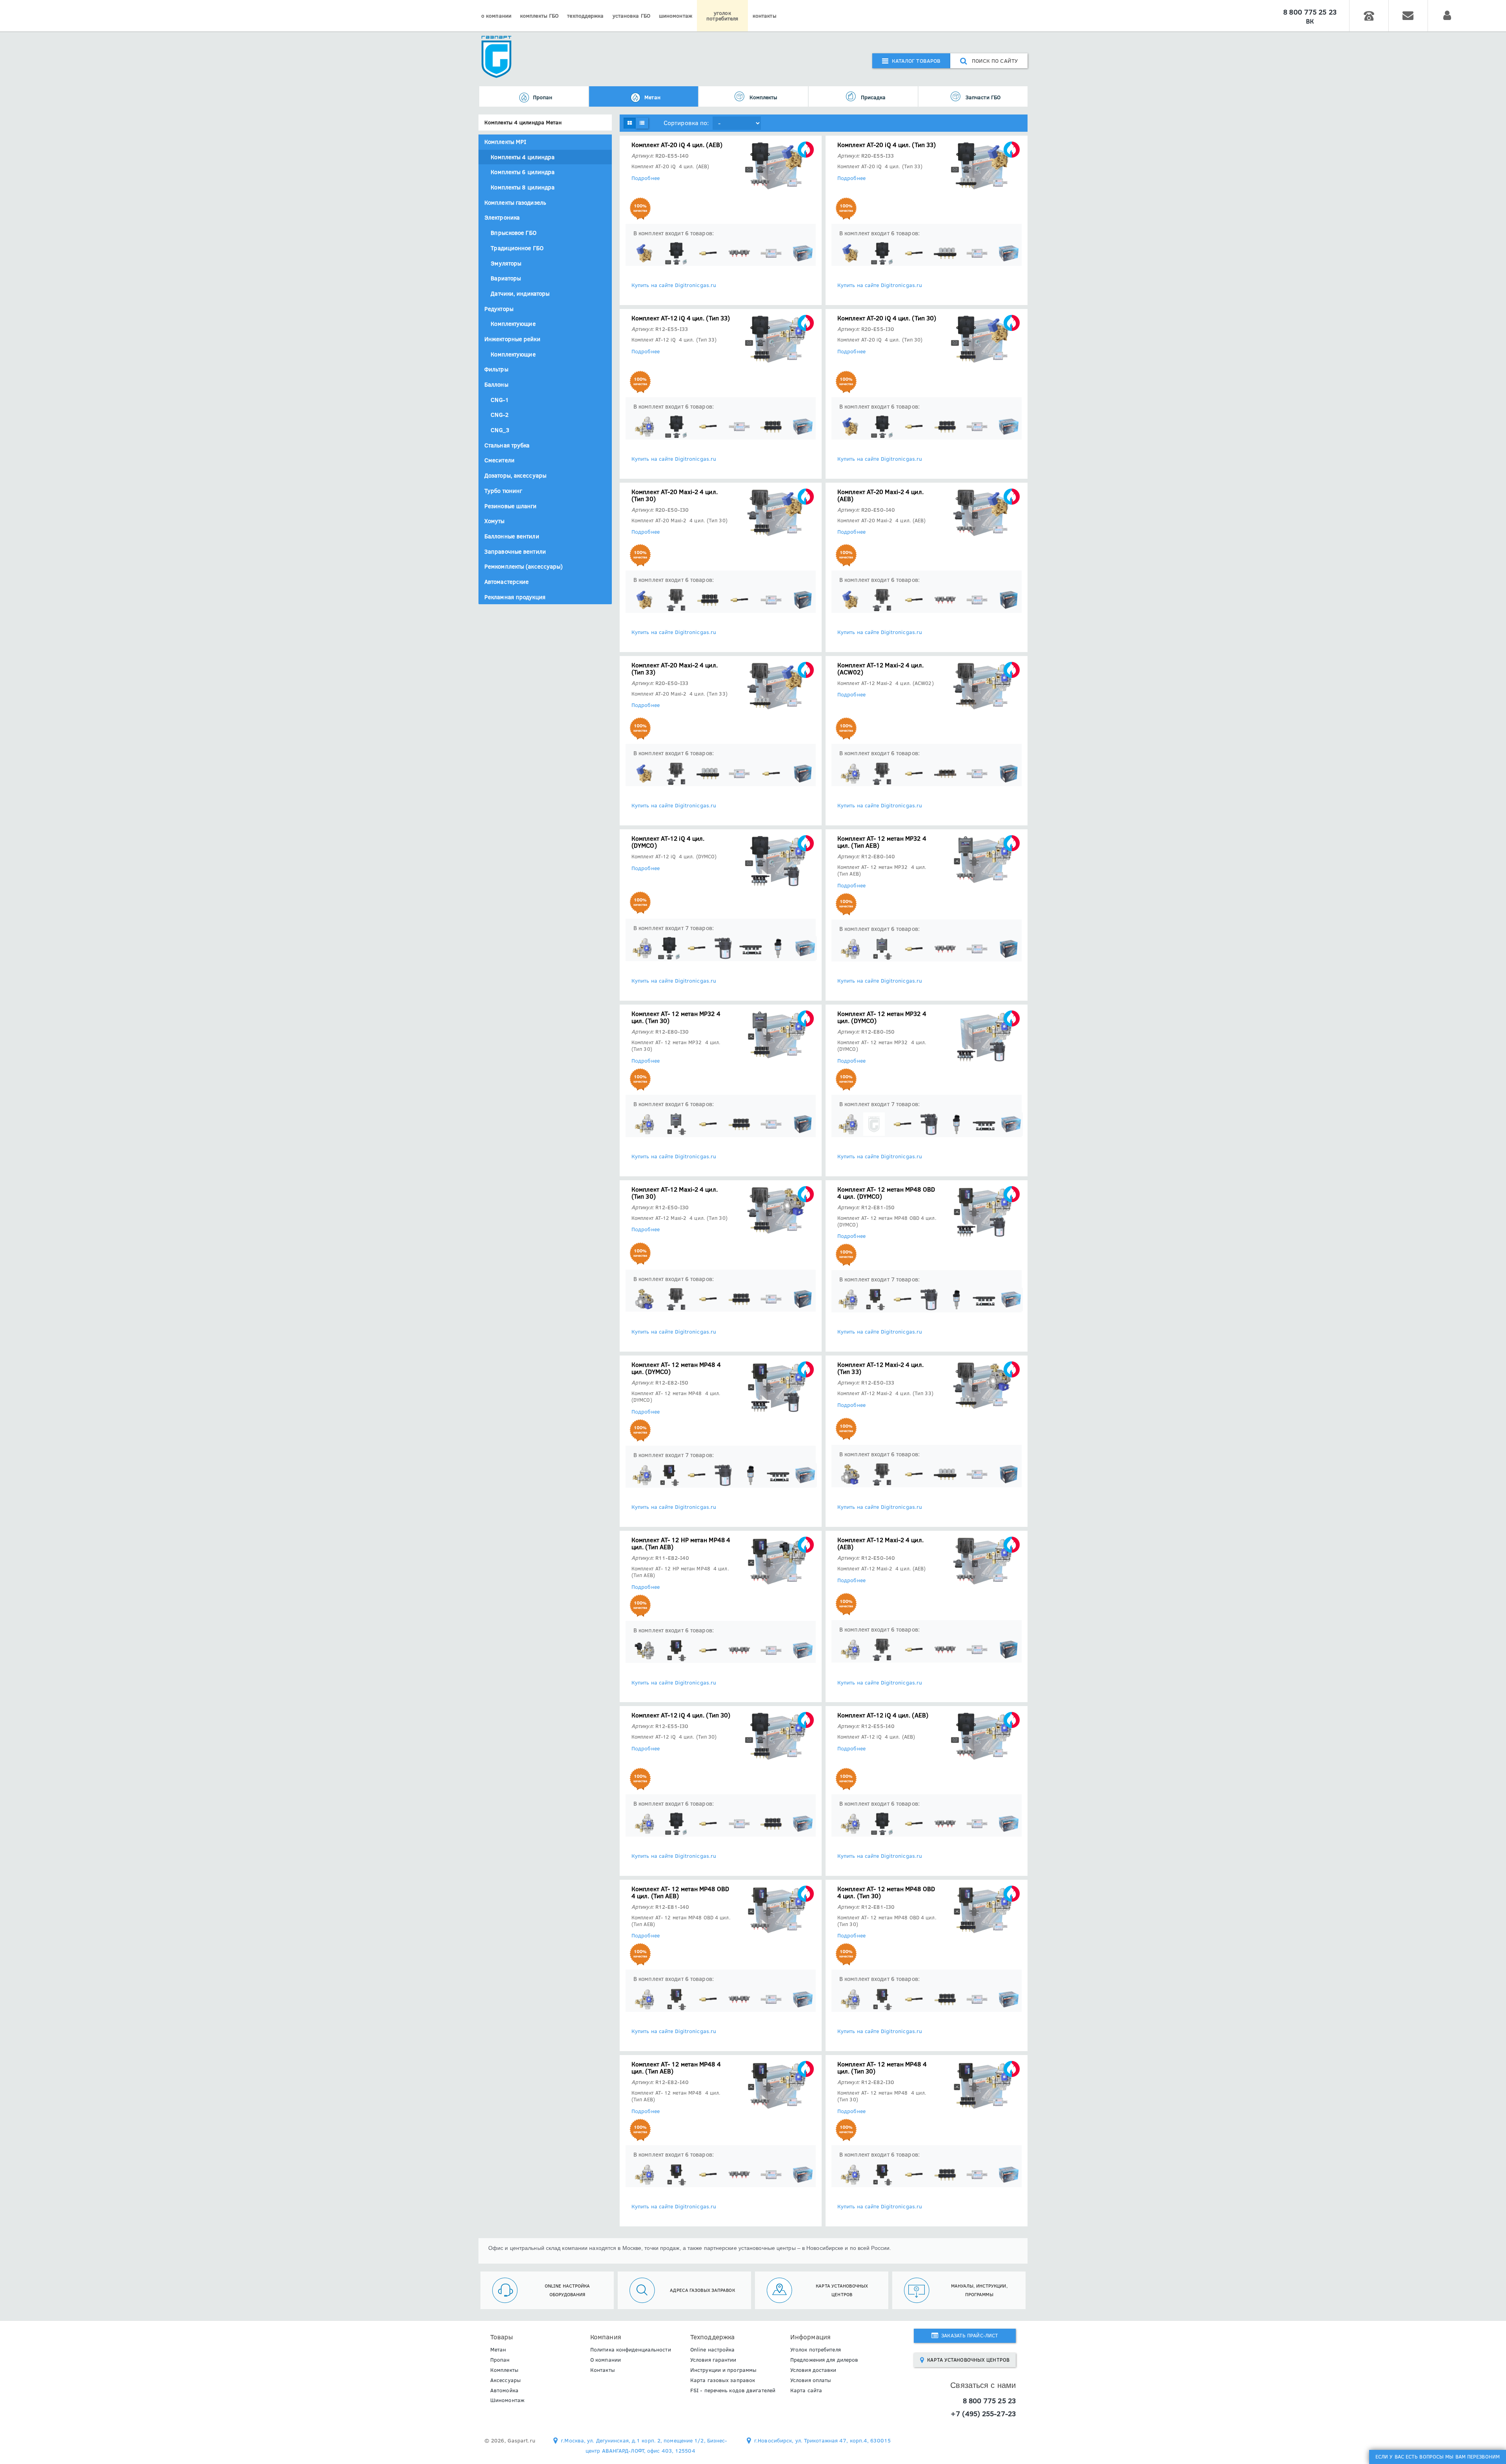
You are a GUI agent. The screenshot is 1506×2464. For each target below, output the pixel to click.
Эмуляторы (503, 263)
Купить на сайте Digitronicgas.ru (674, 285)
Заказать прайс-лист (968, 2335)
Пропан (500, 2360)
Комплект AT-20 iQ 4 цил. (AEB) (677, 145)
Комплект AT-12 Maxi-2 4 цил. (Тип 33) (880, 1368)
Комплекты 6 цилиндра (519, 172)
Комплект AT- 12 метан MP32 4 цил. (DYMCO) (882, 1017)
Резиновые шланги (511, 506)
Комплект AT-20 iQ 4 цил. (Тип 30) (887, 318)
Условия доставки (813, 2370)
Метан (498, 2350)
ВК (1310, 21)
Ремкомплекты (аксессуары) (524, 566)
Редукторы (499, 309)
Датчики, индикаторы (517, 293)
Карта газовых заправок (723, 2380)
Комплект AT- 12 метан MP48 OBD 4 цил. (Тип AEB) (680, 1892)
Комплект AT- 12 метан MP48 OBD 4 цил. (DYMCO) (886, 1193)
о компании (496, 16)
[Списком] (642, 123)
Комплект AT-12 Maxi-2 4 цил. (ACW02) (880, 669)
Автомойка (504, 2390)
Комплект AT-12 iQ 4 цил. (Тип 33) (681, 318)
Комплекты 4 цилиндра (519, 157)
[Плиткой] (630, 123)
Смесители (499, 460)
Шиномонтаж (507, 2400)
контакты (765, 16)
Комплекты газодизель (515, 203)
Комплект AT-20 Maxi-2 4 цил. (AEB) (880, 495)
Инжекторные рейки (512, 339)
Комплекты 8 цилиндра (519, 187)
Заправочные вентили (515, 551)
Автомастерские (507, 582)
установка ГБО (631, 16)
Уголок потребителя (816, 2350)
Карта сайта (806, 2390)
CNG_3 (497, 430)
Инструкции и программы (723, 2370)
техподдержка (585, 16)
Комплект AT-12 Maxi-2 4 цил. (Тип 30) (675, 1193)
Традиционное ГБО (514, 248)
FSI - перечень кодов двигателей (733, 2390)
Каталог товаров (914, 61)
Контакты (603, 2370)
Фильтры (496, 369)
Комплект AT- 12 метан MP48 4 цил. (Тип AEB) (676, 2068)
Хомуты (495, 521)
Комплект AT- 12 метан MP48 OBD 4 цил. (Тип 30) (886, 1892)
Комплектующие (510, 324)
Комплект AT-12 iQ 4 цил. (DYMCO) (668, 842)
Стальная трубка (507, 445)
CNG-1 (497, 400)
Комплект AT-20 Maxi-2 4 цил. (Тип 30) (675, 495)
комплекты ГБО (539, 16)
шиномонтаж (676, 16)
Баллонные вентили (512, 536)
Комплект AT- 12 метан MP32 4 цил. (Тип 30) (676, 1017)
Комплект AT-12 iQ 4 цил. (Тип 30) (681, 1715)
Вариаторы (503, 278)
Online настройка (713, 2350)
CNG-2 (497, 415)
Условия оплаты (811, 2380)
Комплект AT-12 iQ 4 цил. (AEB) (883, 1715)
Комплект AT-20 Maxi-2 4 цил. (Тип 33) (675, 669)
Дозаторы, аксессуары (515, 475)
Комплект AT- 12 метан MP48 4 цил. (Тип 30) (882, 2068)
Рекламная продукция (515, 597)
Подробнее (646, 178)
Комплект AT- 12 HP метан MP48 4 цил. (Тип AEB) (681, 1543)
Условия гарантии (713, 2360)
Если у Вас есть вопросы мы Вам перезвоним (1438, 2457)
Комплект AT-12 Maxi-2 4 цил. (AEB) (880, 1543)
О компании (606, 2360)
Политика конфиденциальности (631, 2350)
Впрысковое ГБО (510, 233)
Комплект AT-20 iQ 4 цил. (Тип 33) (887, 145)
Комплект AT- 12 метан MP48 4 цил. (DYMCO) (676, 1368)
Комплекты (504, 2370)
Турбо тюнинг (503, 491)
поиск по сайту (992, 61)
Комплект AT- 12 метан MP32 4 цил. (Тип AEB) (882, 842)
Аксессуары (506, 2380)
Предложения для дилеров (824, 2360)
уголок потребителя (722, 16)
